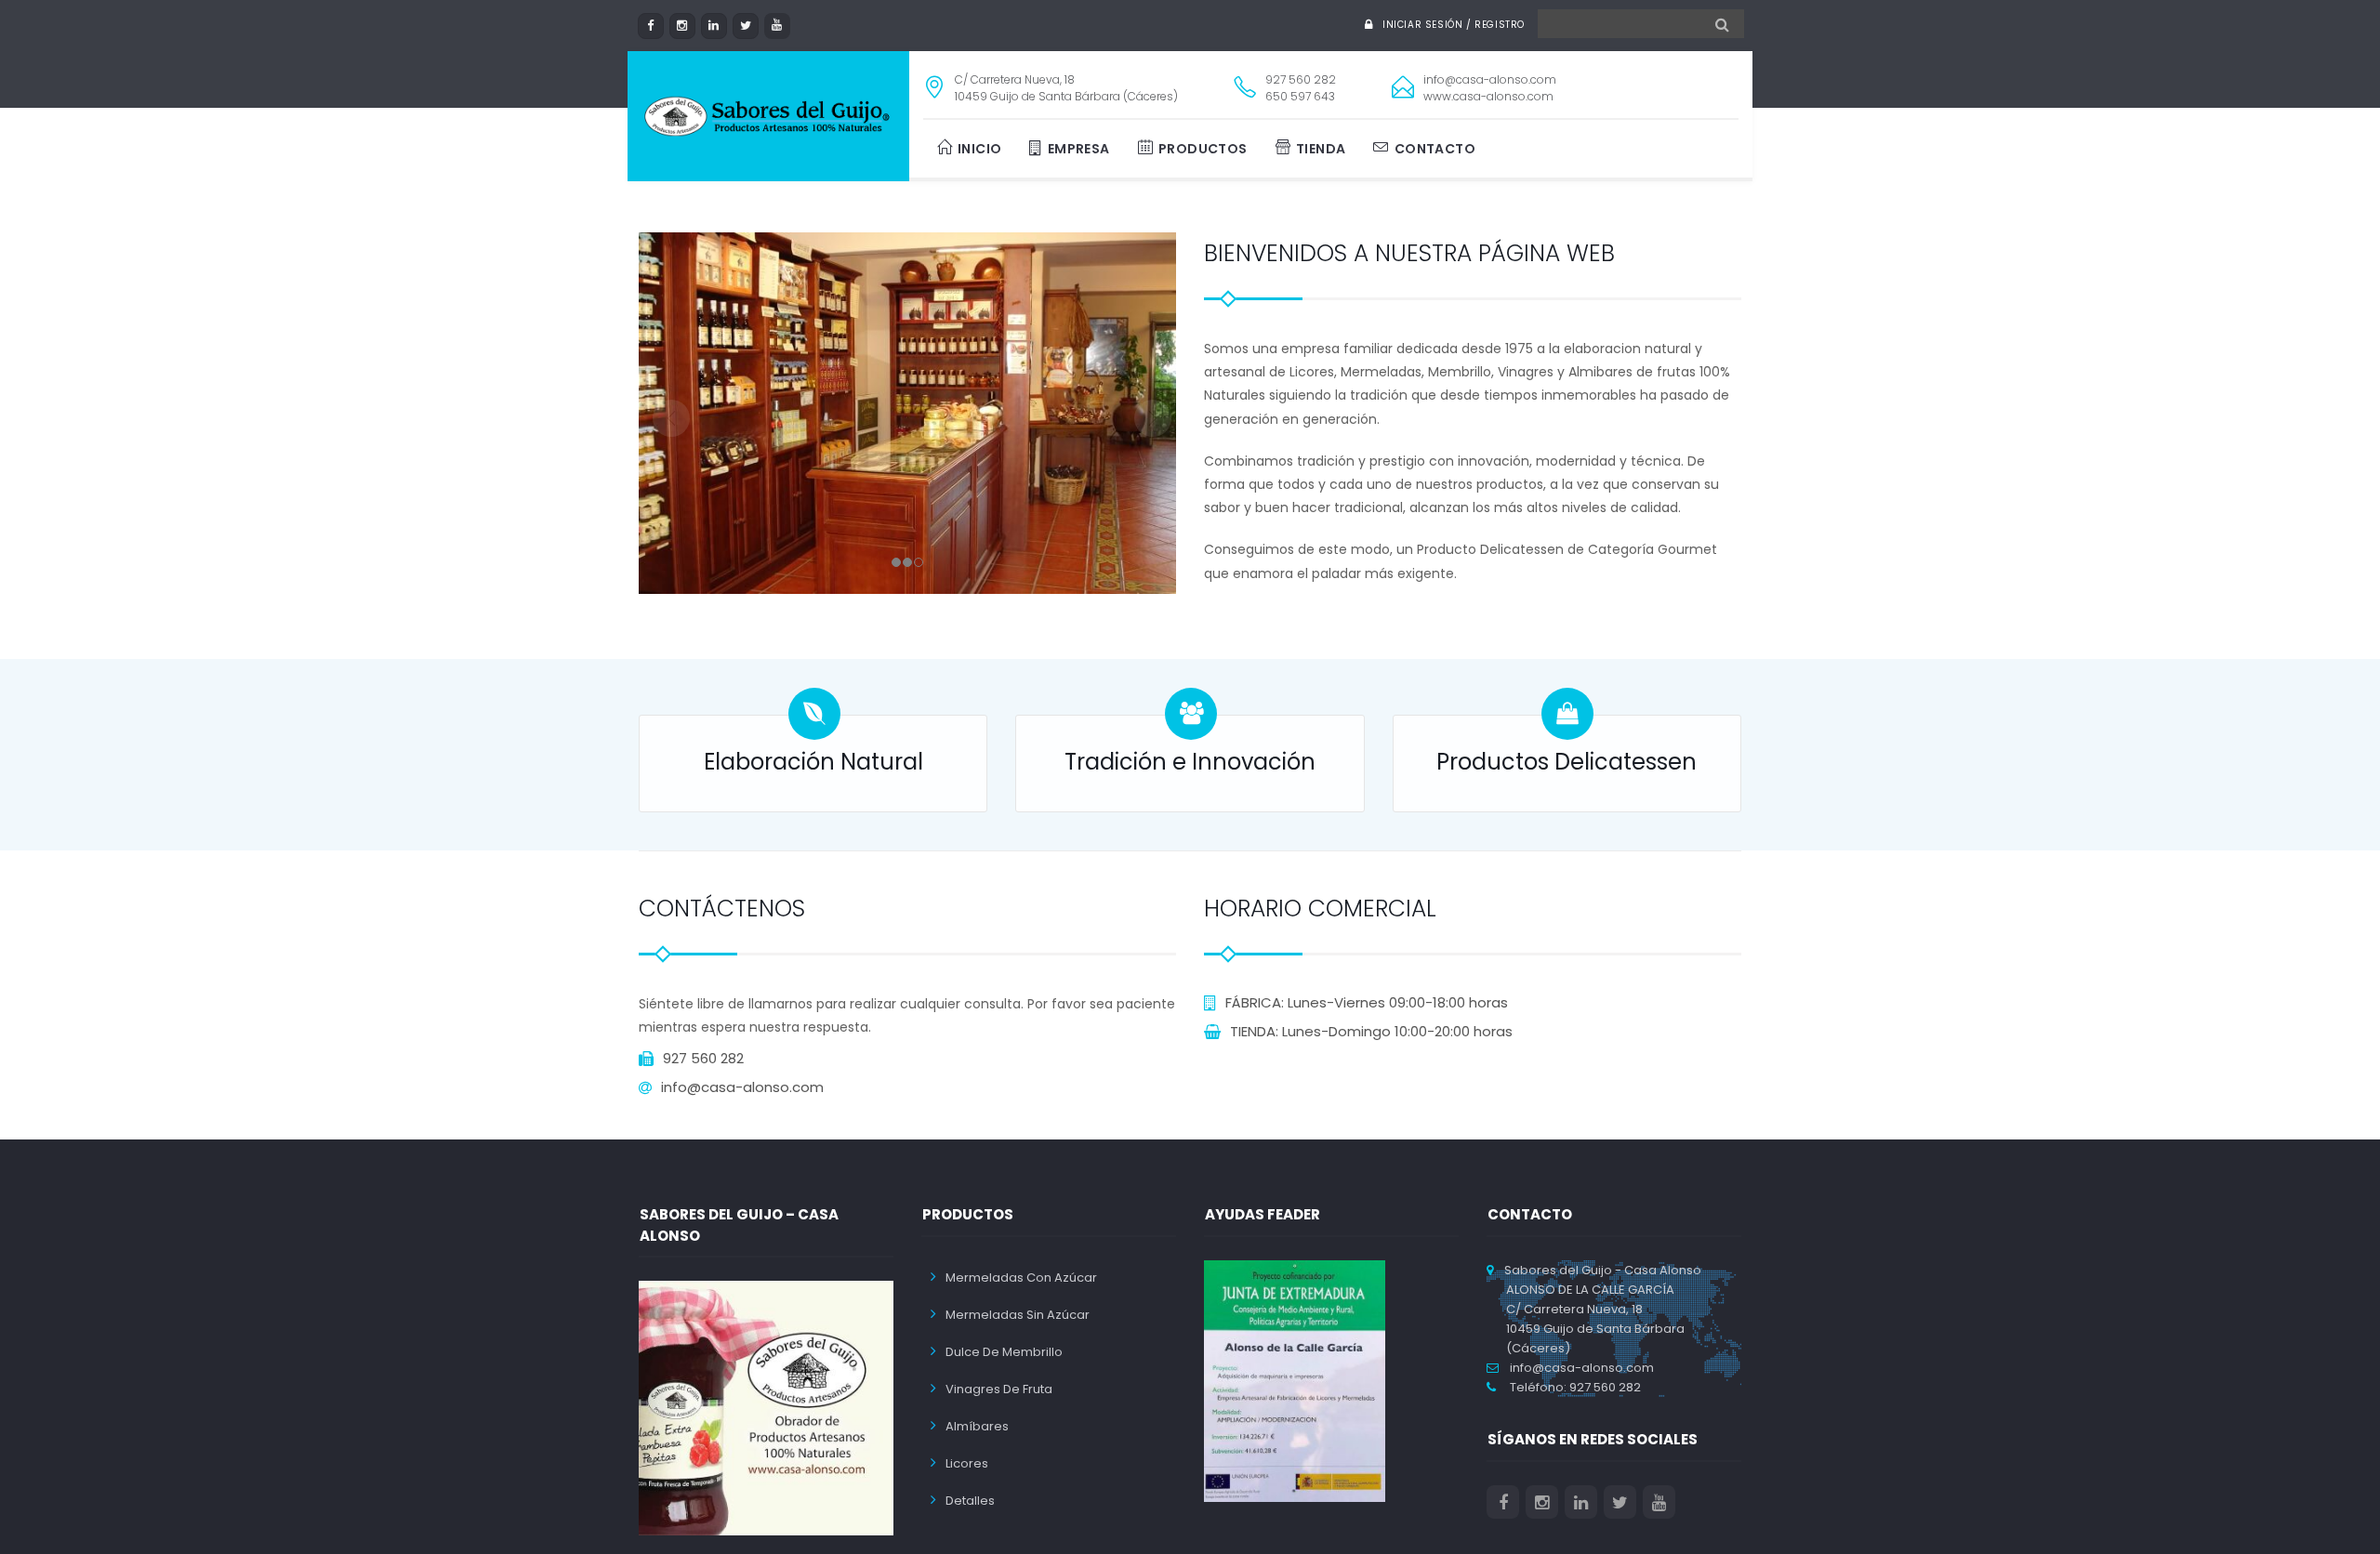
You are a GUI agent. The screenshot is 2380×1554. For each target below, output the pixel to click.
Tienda (1321, 149)
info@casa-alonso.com (1578, 1368)
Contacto (1435, 149)
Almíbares (977, 1426)
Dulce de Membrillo (1004, 1352)
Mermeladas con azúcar (1021, 1277)
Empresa (1079, 149)
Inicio (979, 149)
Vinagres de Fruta (999, 1389)
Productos (1203, 149)
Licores (967, 1463)
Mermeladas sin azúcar (1018, 1315)
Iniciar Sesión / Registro (1454, 25)
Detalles (970, 1501)
